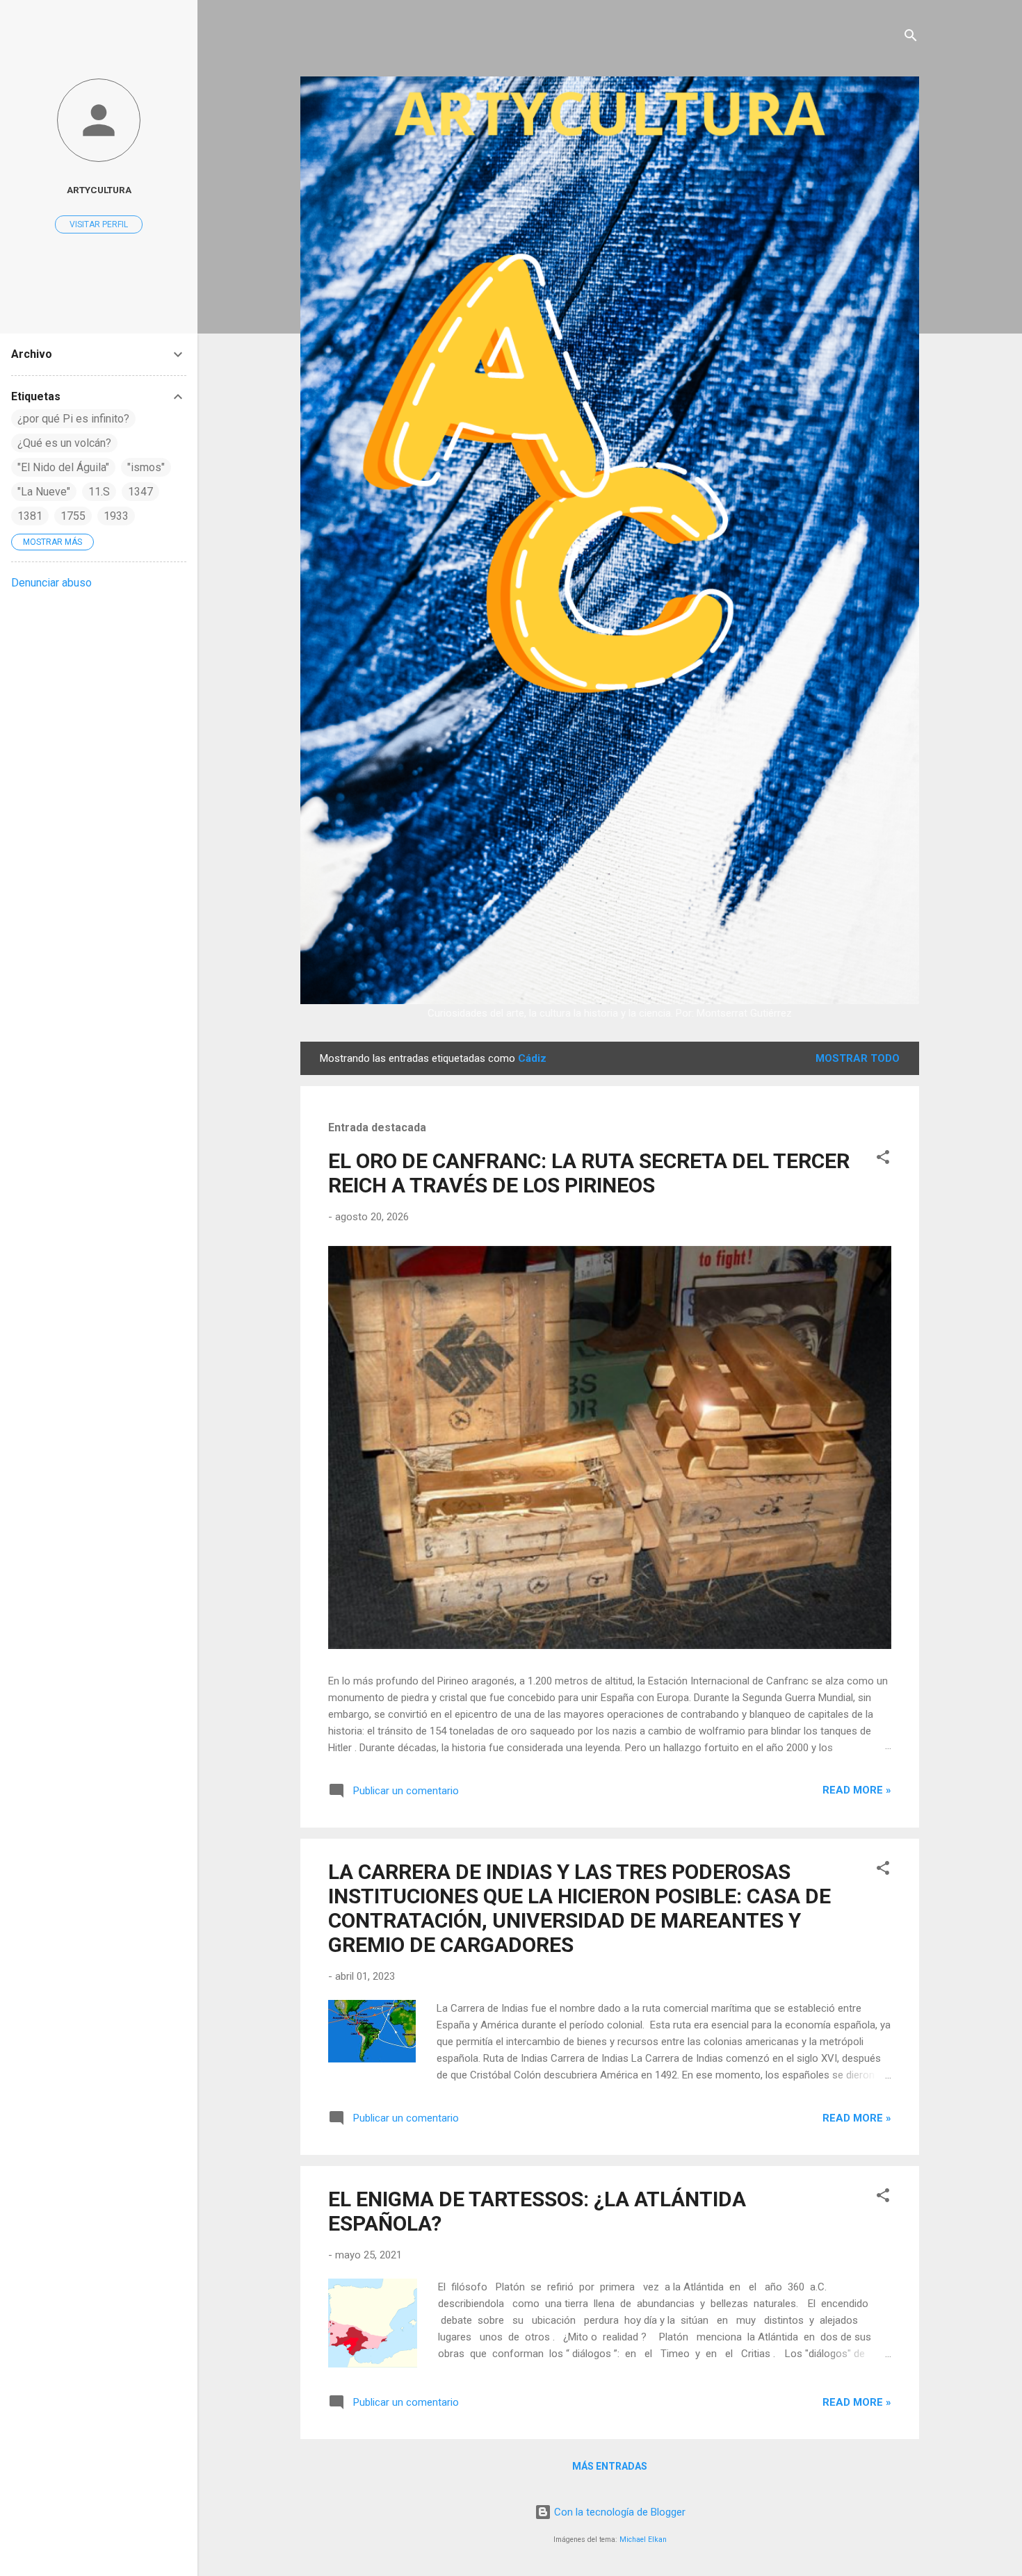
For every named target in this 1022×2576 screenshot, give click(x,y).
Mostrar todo (858, 1058)
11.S (99, 492)
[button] (883, 1159)
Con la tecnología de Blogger (618, 2512)
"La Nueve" (44, 492)
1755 (73, 516)
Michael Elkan (643, 2540)
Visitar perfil (99, 224)
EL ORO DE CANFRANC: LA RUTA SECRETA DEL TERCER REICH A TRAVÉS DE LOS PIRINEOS (589, 1173)
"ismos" (146, 467)
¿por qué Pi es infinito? (73, 419)
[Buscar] (911, 38)
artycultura (99, 190)
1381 (30, 516)
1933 (116, 516)
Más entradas (610, 2466)
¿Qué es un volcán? (64, 443)
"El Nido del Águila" (63, 467)
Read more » (857, 1790)
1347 (140, 492)
